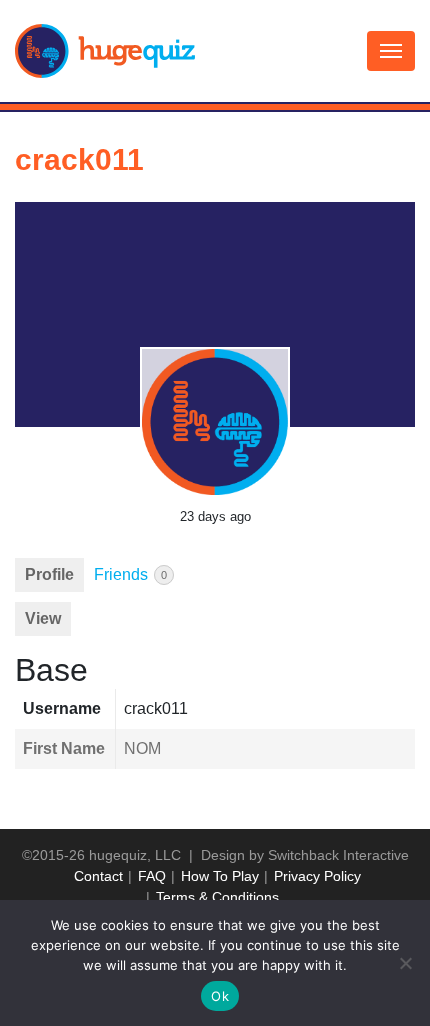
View (43, 618)
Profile (49, 574)
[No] (405, 963)
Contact (98, 876)
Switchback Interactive (338, 855)
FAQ (152, 876)
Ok (220, 996)
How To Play (220, 876)
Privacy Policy (317, 876)
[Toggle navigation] (391, 51)
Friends (130, 574)
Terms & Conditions (217, 897)
